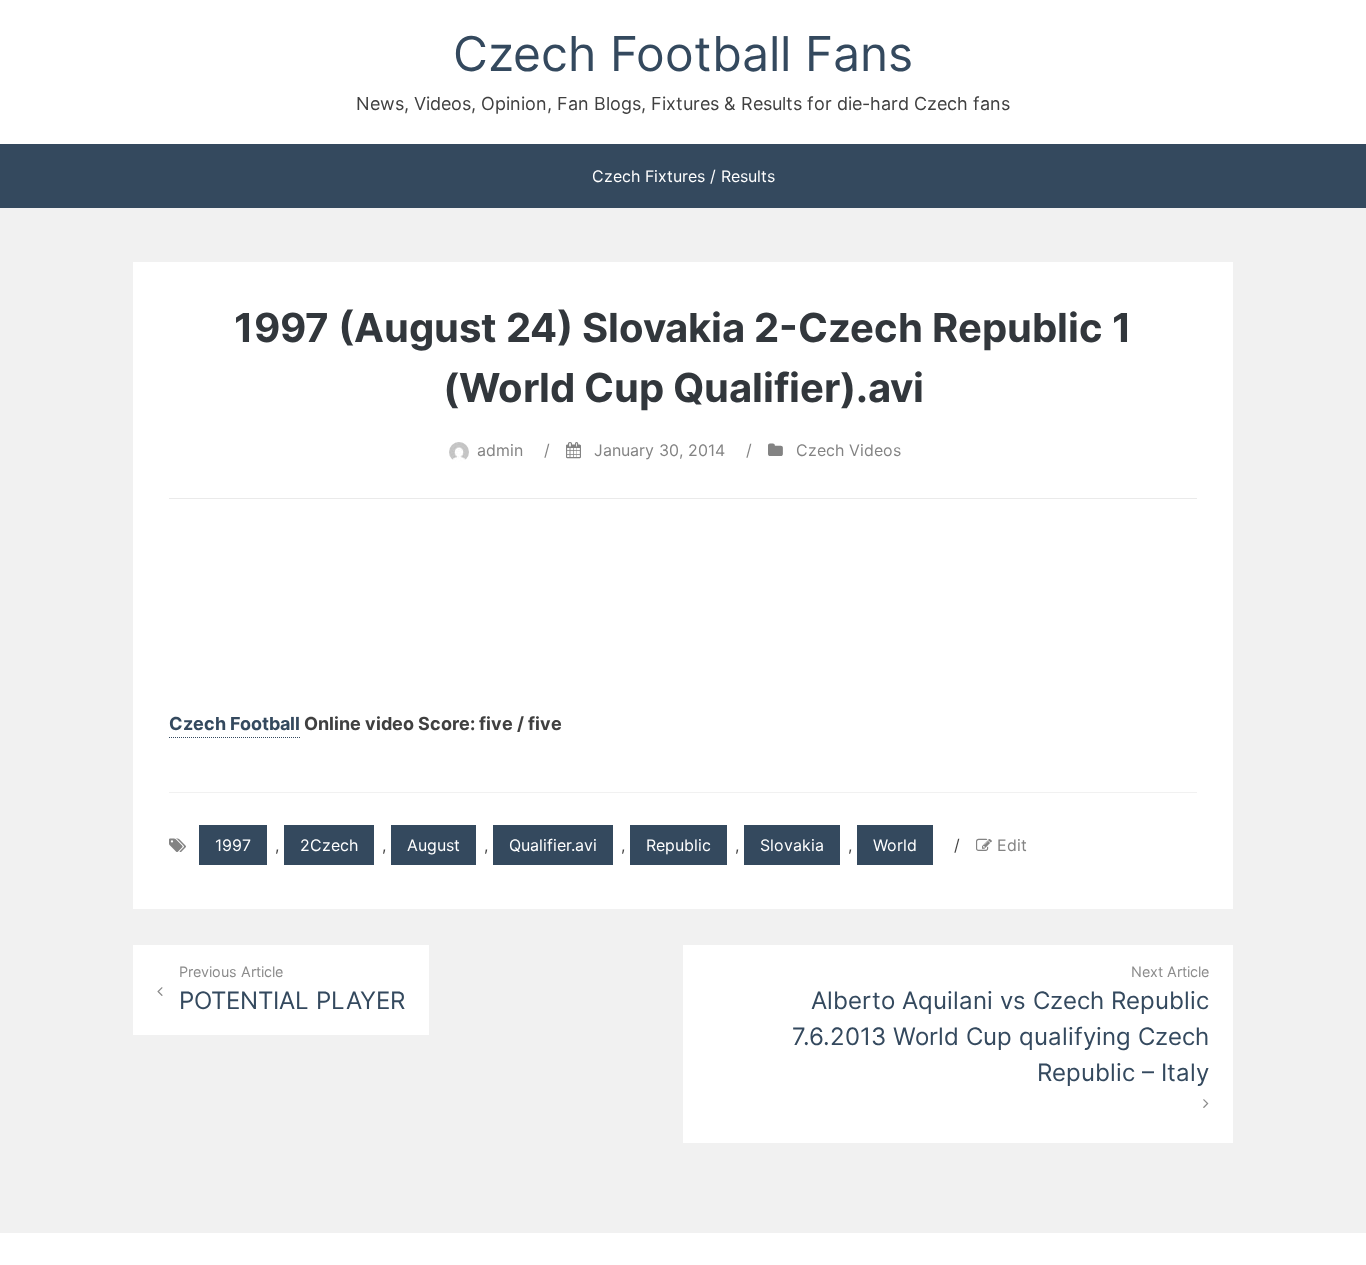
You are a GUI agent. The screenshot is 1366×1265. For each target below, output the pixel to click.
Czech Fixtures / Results (683, 176)
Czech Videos (848, 450)
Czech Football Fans (683, 53)
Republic (678, 845)
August (433, 845)
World (895, 845)
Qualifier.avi (553, 845)
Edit (1012, 845)
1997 (233, 845)
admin (500, 450)
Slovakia (792, 845)
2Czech (329, 845)
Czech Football (234, 723)
